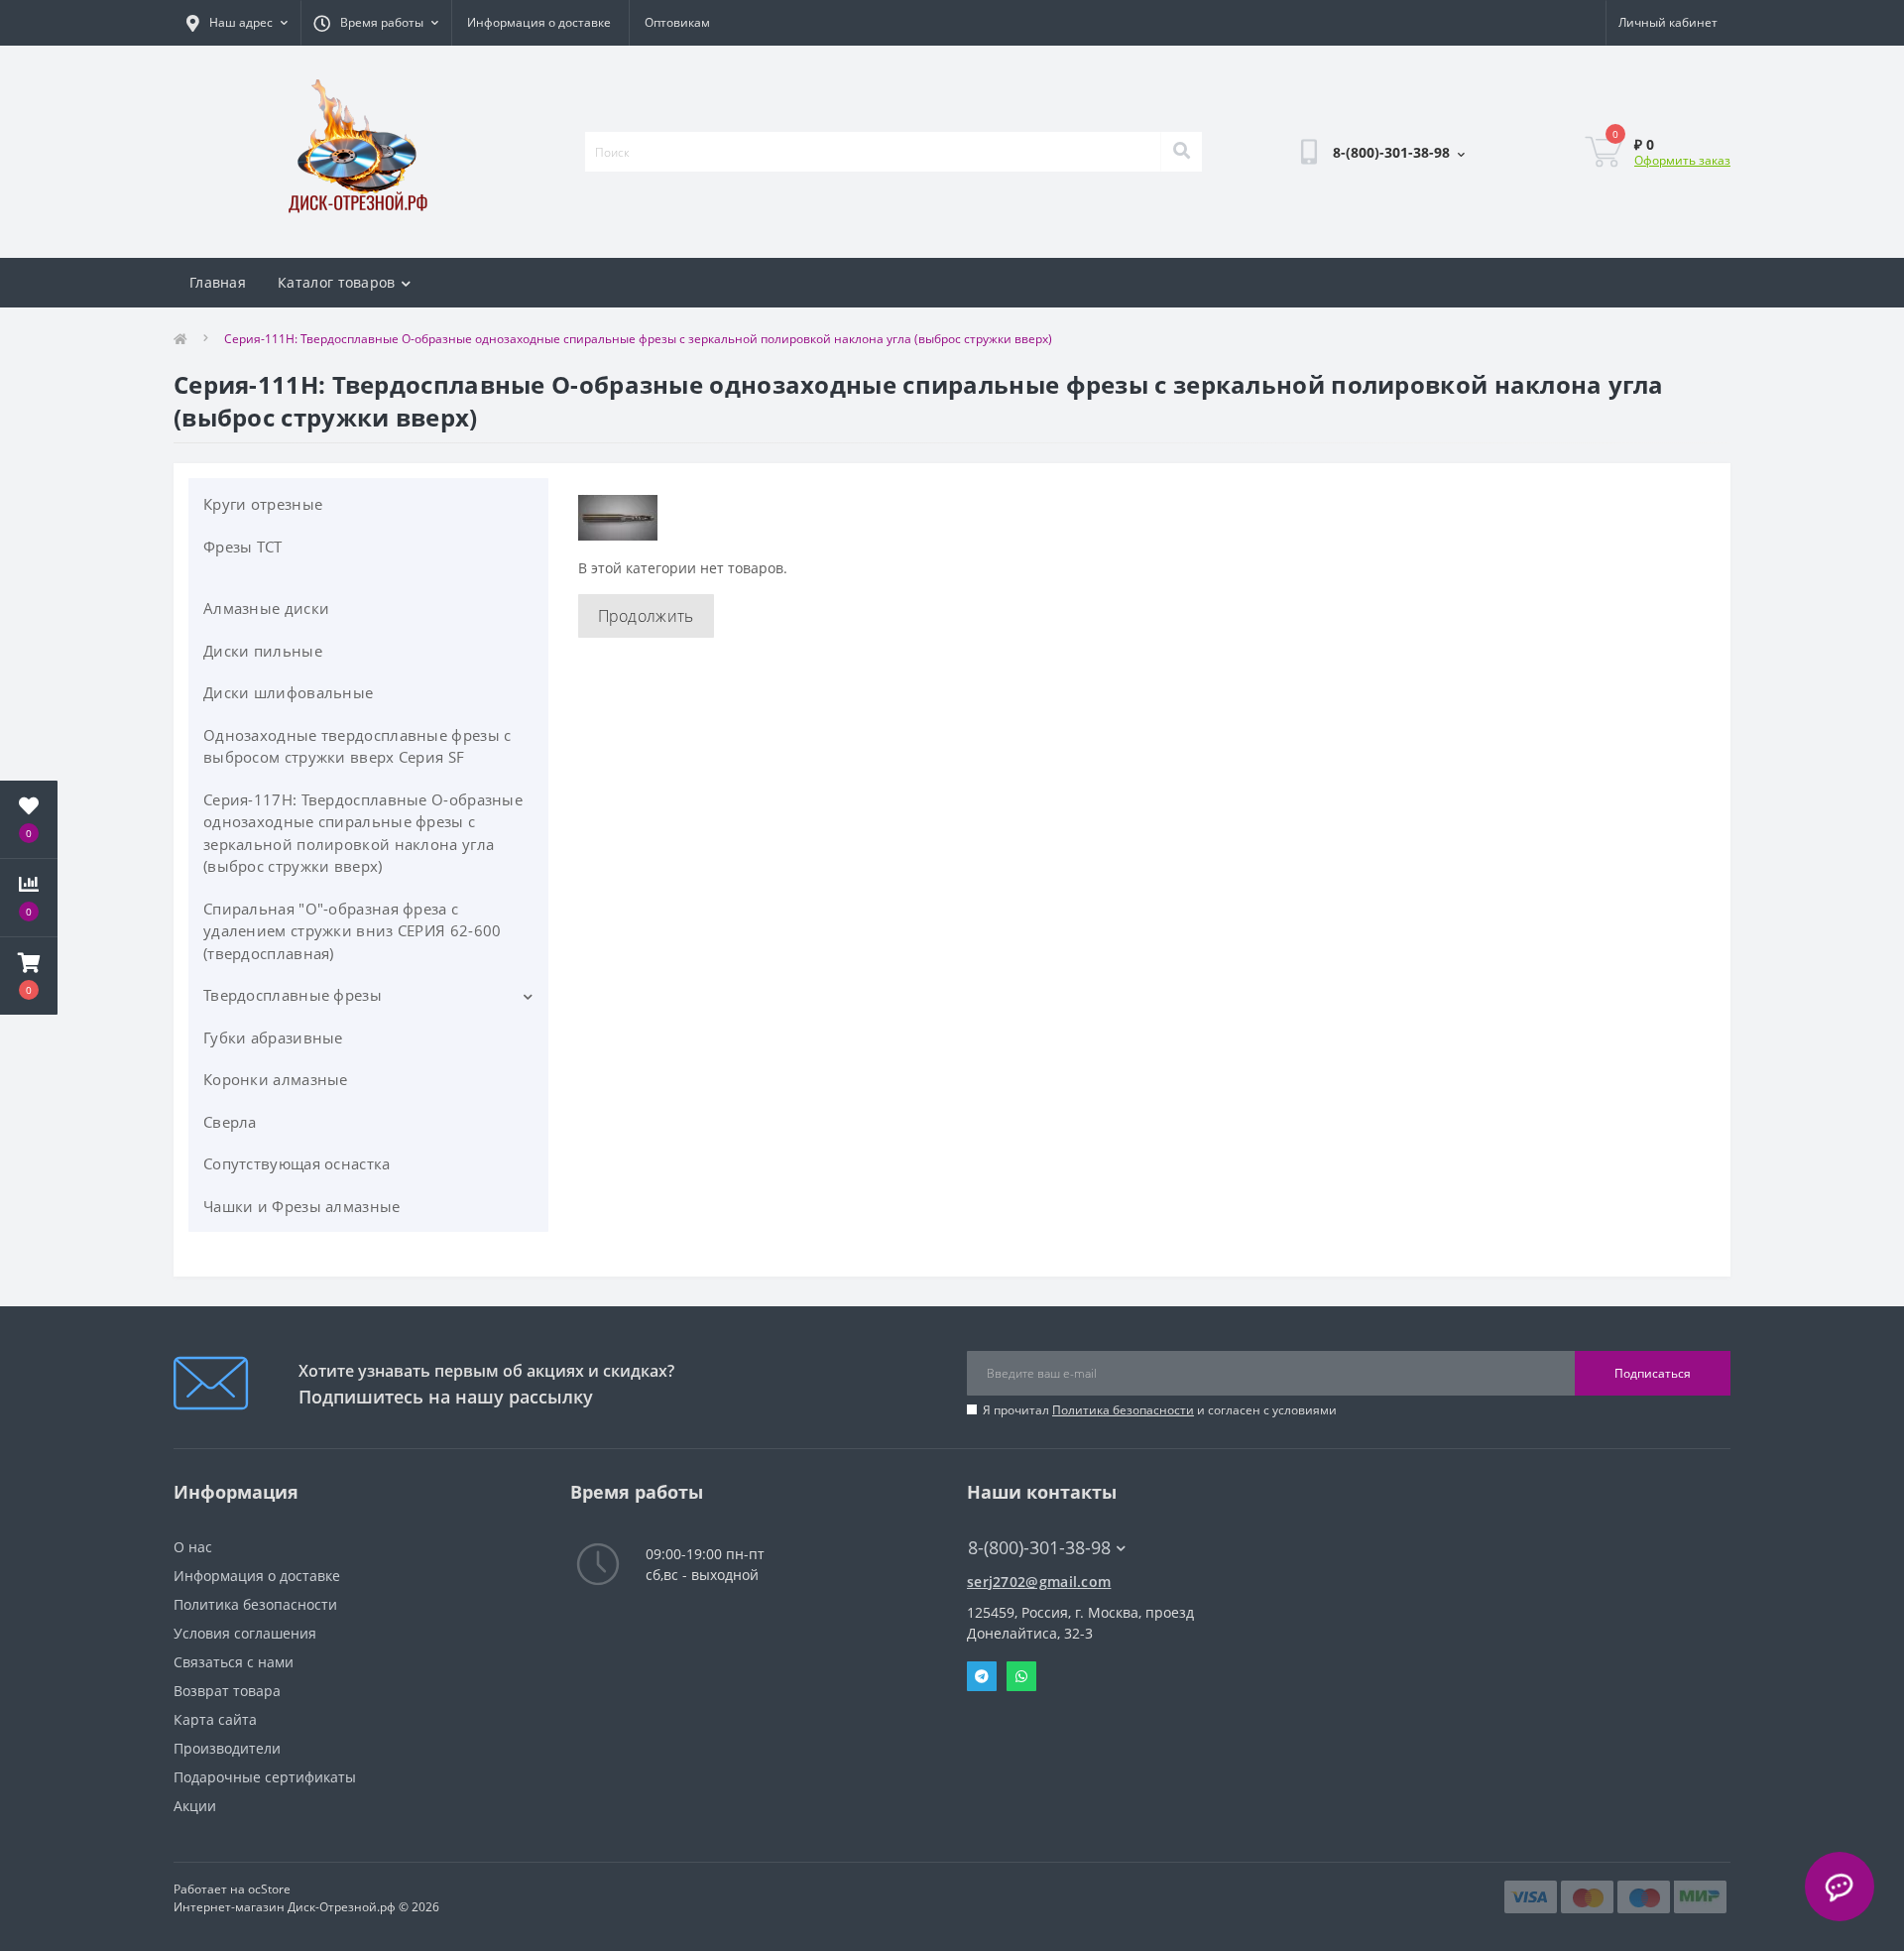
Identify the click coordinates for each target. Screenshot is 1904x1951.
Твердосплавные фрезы (293, 995)
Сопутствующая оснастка (297, 1163)
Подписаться (1653, 1373)
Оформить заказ (1682, 160)
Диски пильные (263, 651)
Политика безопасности (1123, 1410)
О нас (193, 1547)
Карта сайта (215, 1719)
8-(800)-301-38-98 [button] (1039, 1548)
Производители (227, 1748)
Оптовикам (677, 22)
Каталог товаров (337, 282)
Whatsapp (1021, 1676)
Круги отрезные (263, 504)
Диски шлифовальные (288, 692)
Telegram (982, 1676)
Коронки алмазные (276, 1079)
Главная (218, 282)
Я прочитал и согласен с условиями (1160, 1410)
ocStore (269, 1889)
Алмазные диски (266, 608)
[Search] (1181, 152)
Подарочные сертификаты (265, 1777)
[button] (29, 976)
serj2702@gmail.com (1039, 1582)
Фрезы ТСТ (243, 547)
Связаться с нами (234, 1662)
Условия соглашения (245, 1633)
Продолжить (646, 616)
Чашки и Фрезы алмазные (302, 1206)
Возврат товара (227, 1691)
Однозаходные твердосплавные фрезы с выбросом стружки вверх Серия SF (357, 746)
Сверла (230, 1122)
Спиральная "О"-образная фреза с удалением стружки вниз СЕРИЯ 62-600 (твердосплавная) (353, 931)
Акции (195, 1806)
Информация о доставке (539, 22)
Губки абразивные (273, 1037)
